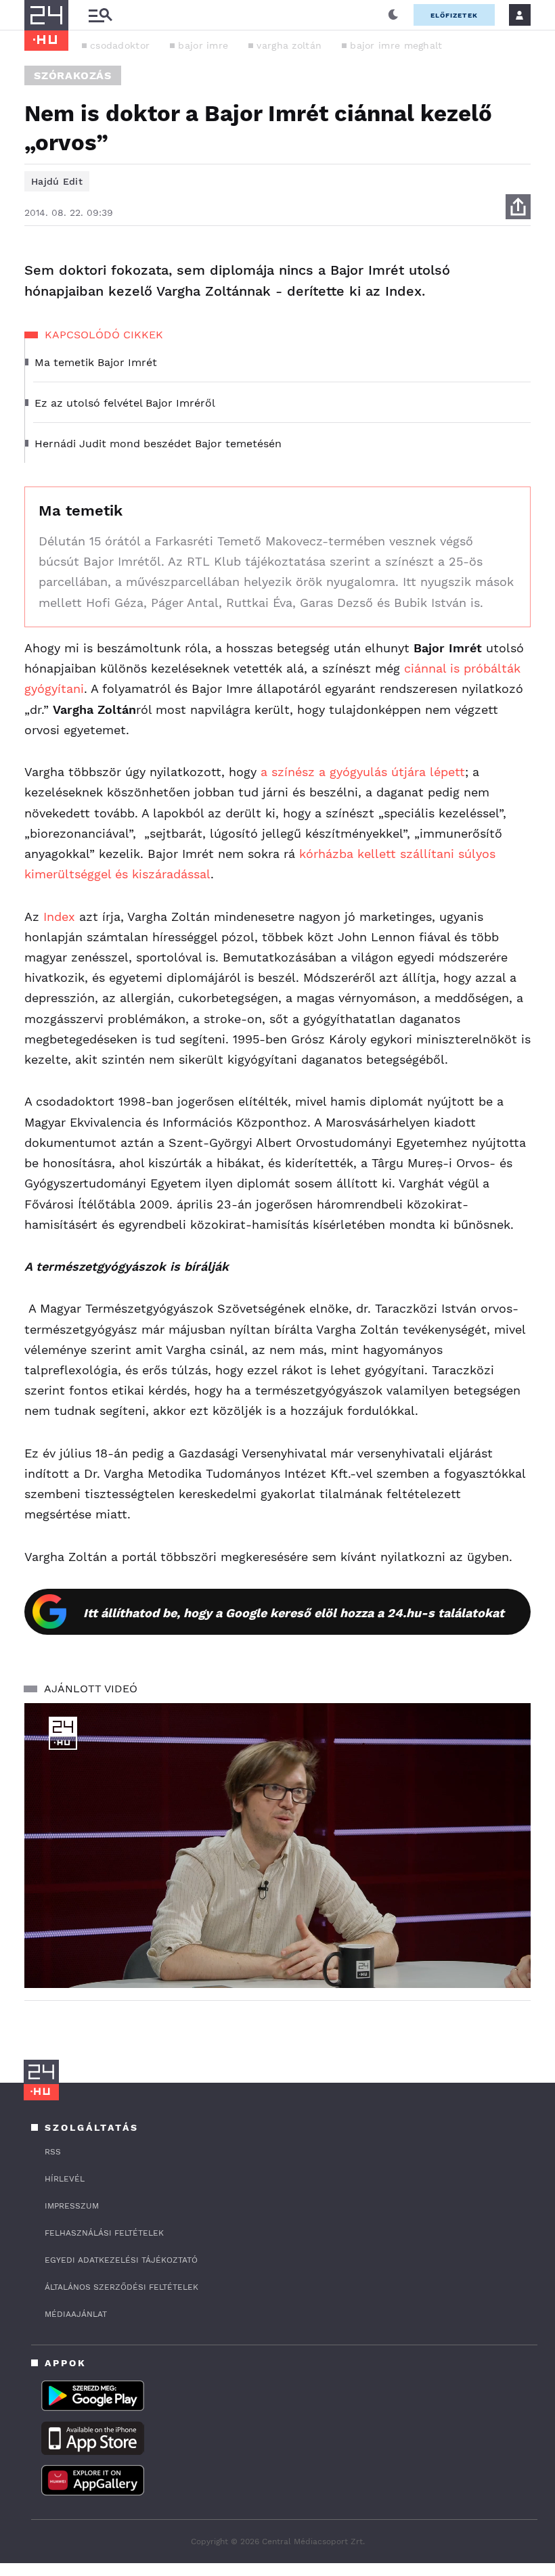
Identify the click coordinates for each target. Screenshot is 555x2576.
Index (57, 917)
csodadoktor (120, 45)
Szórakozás (73, 75)
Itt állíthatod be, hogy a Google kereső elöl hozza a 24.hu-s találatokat (294, 1613)
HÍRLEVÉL (65, 2179)
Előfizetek (454, 15)
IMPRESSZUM (72, 2206)
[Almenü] (100, 15)
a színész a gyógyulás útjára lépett (363, 772)
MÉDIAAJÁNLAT (76, 2314)
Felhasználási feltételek (104, 2233)
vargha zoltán (289, 45)
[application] (277, 1846)
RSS (53, 2152)
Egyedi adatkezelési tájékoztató (121, 2260)
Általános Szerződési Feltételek (121, 2287)
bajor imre (203, 45)
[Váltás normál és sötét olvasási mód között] (393, 15)
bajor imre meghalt (396, 45)
